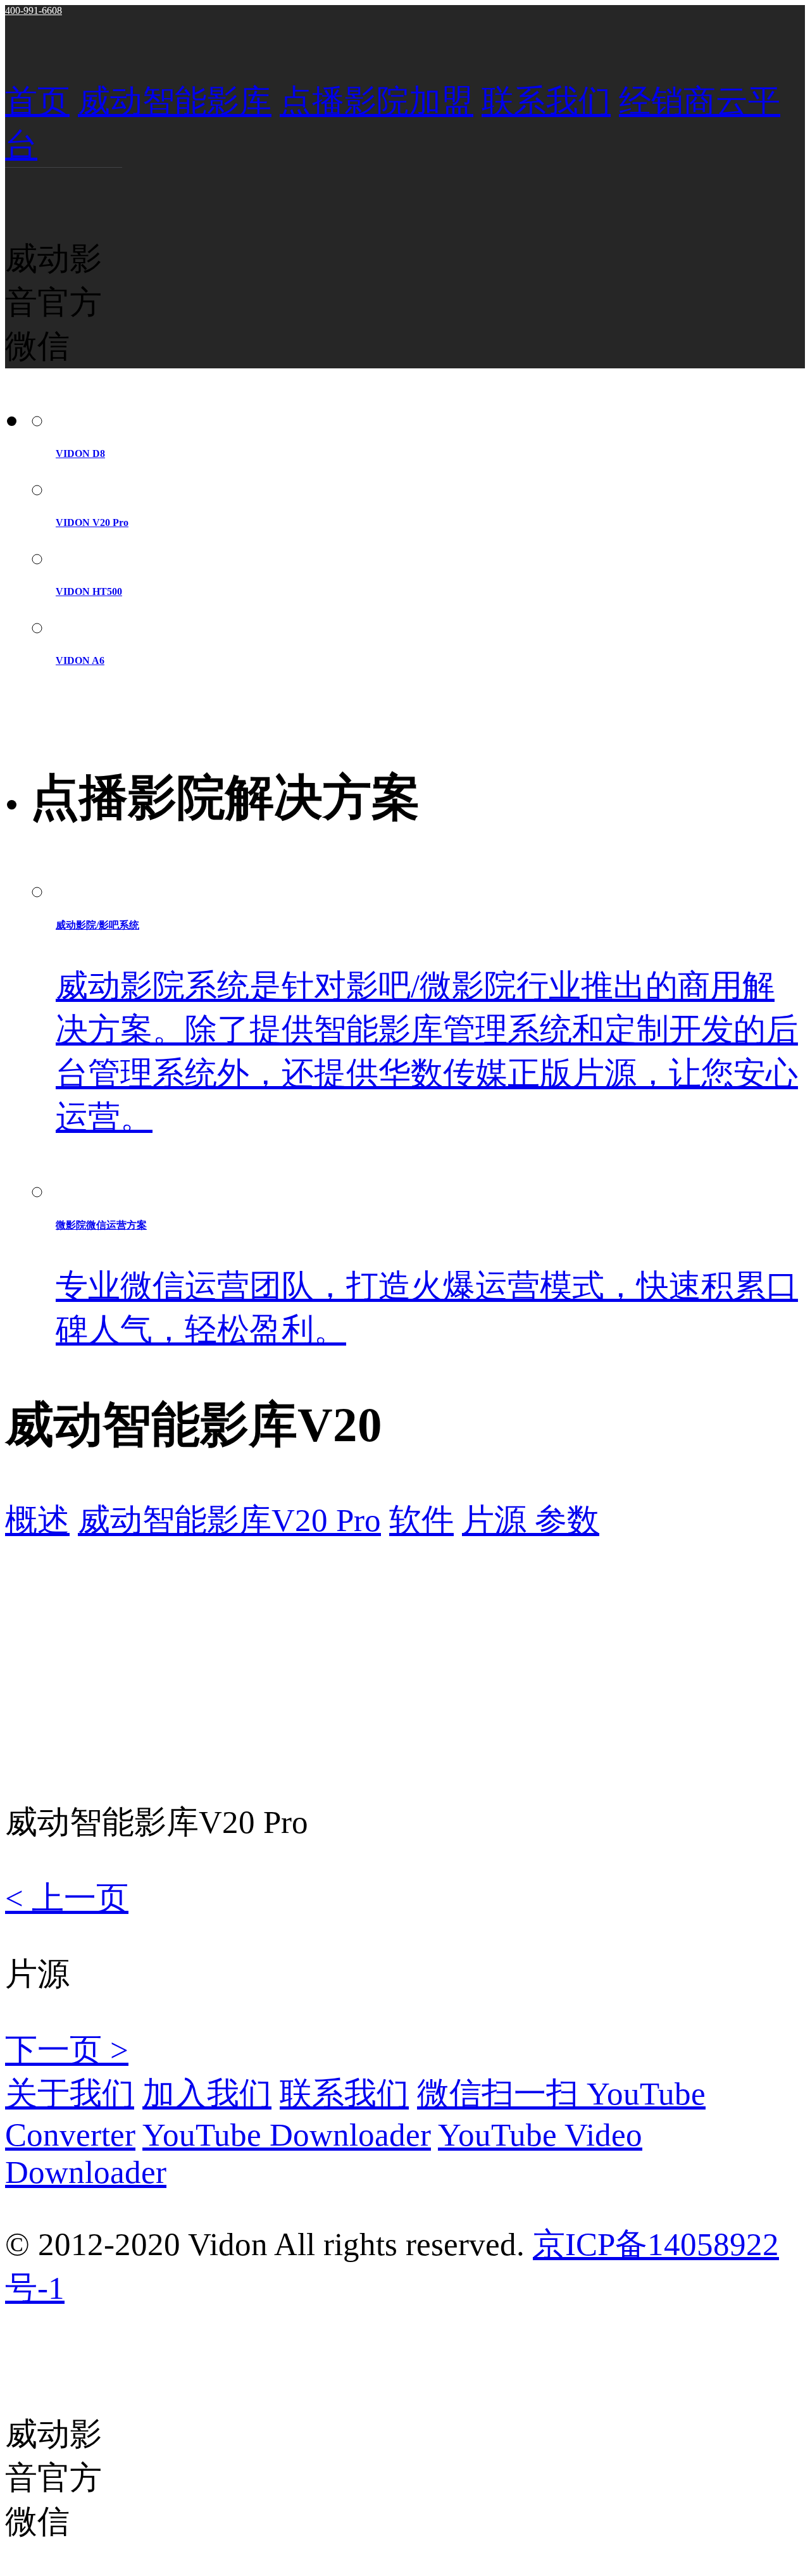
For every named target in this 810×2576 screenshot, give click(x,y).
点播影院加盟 (377, 101)
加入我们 (207, 2093)
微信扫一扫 (502, 2093)
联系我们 (546, 101)
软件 (421, 1520)
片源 (498, 1520)
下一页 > (67, 2050)
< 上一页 (67, 1898)
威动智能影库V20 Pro (229, 1520)
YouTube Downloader (287, 2135)
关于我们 (70, 2093)
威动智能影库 (175, 101)
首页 (37, 101)
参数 (567, 1520)
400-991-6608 (34, 10)
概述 (37, 1520)
